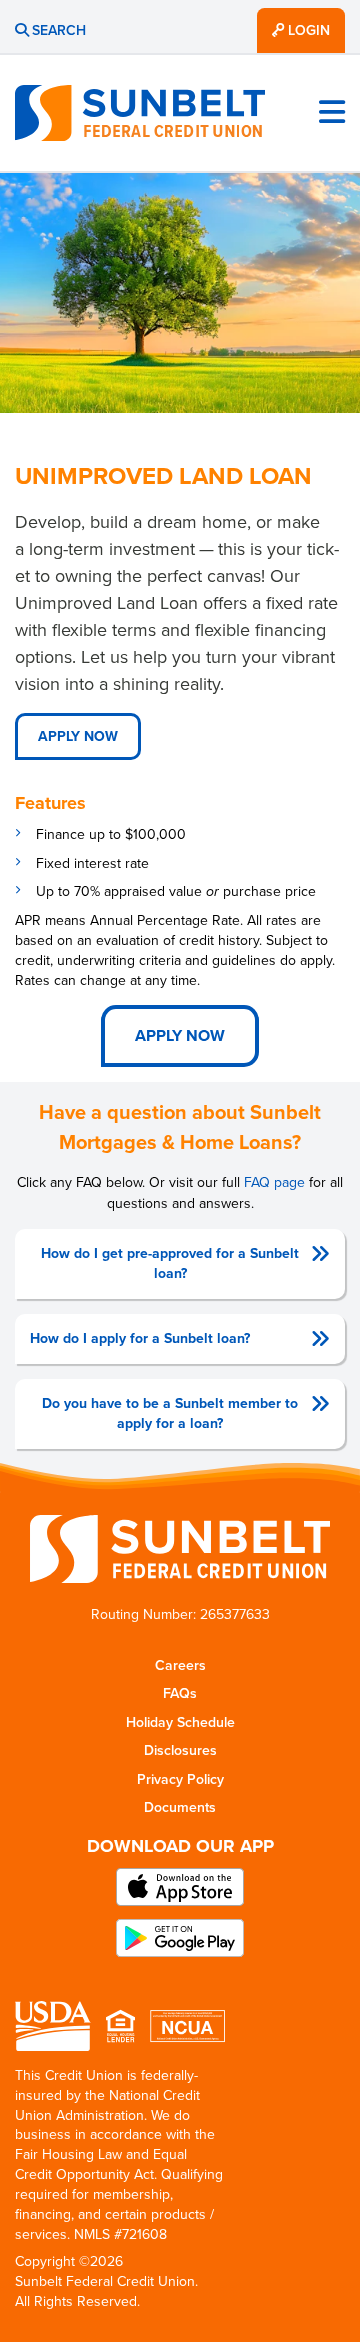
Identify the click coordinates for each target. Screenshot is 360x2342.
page (274, 1182)
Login (307, 30)
